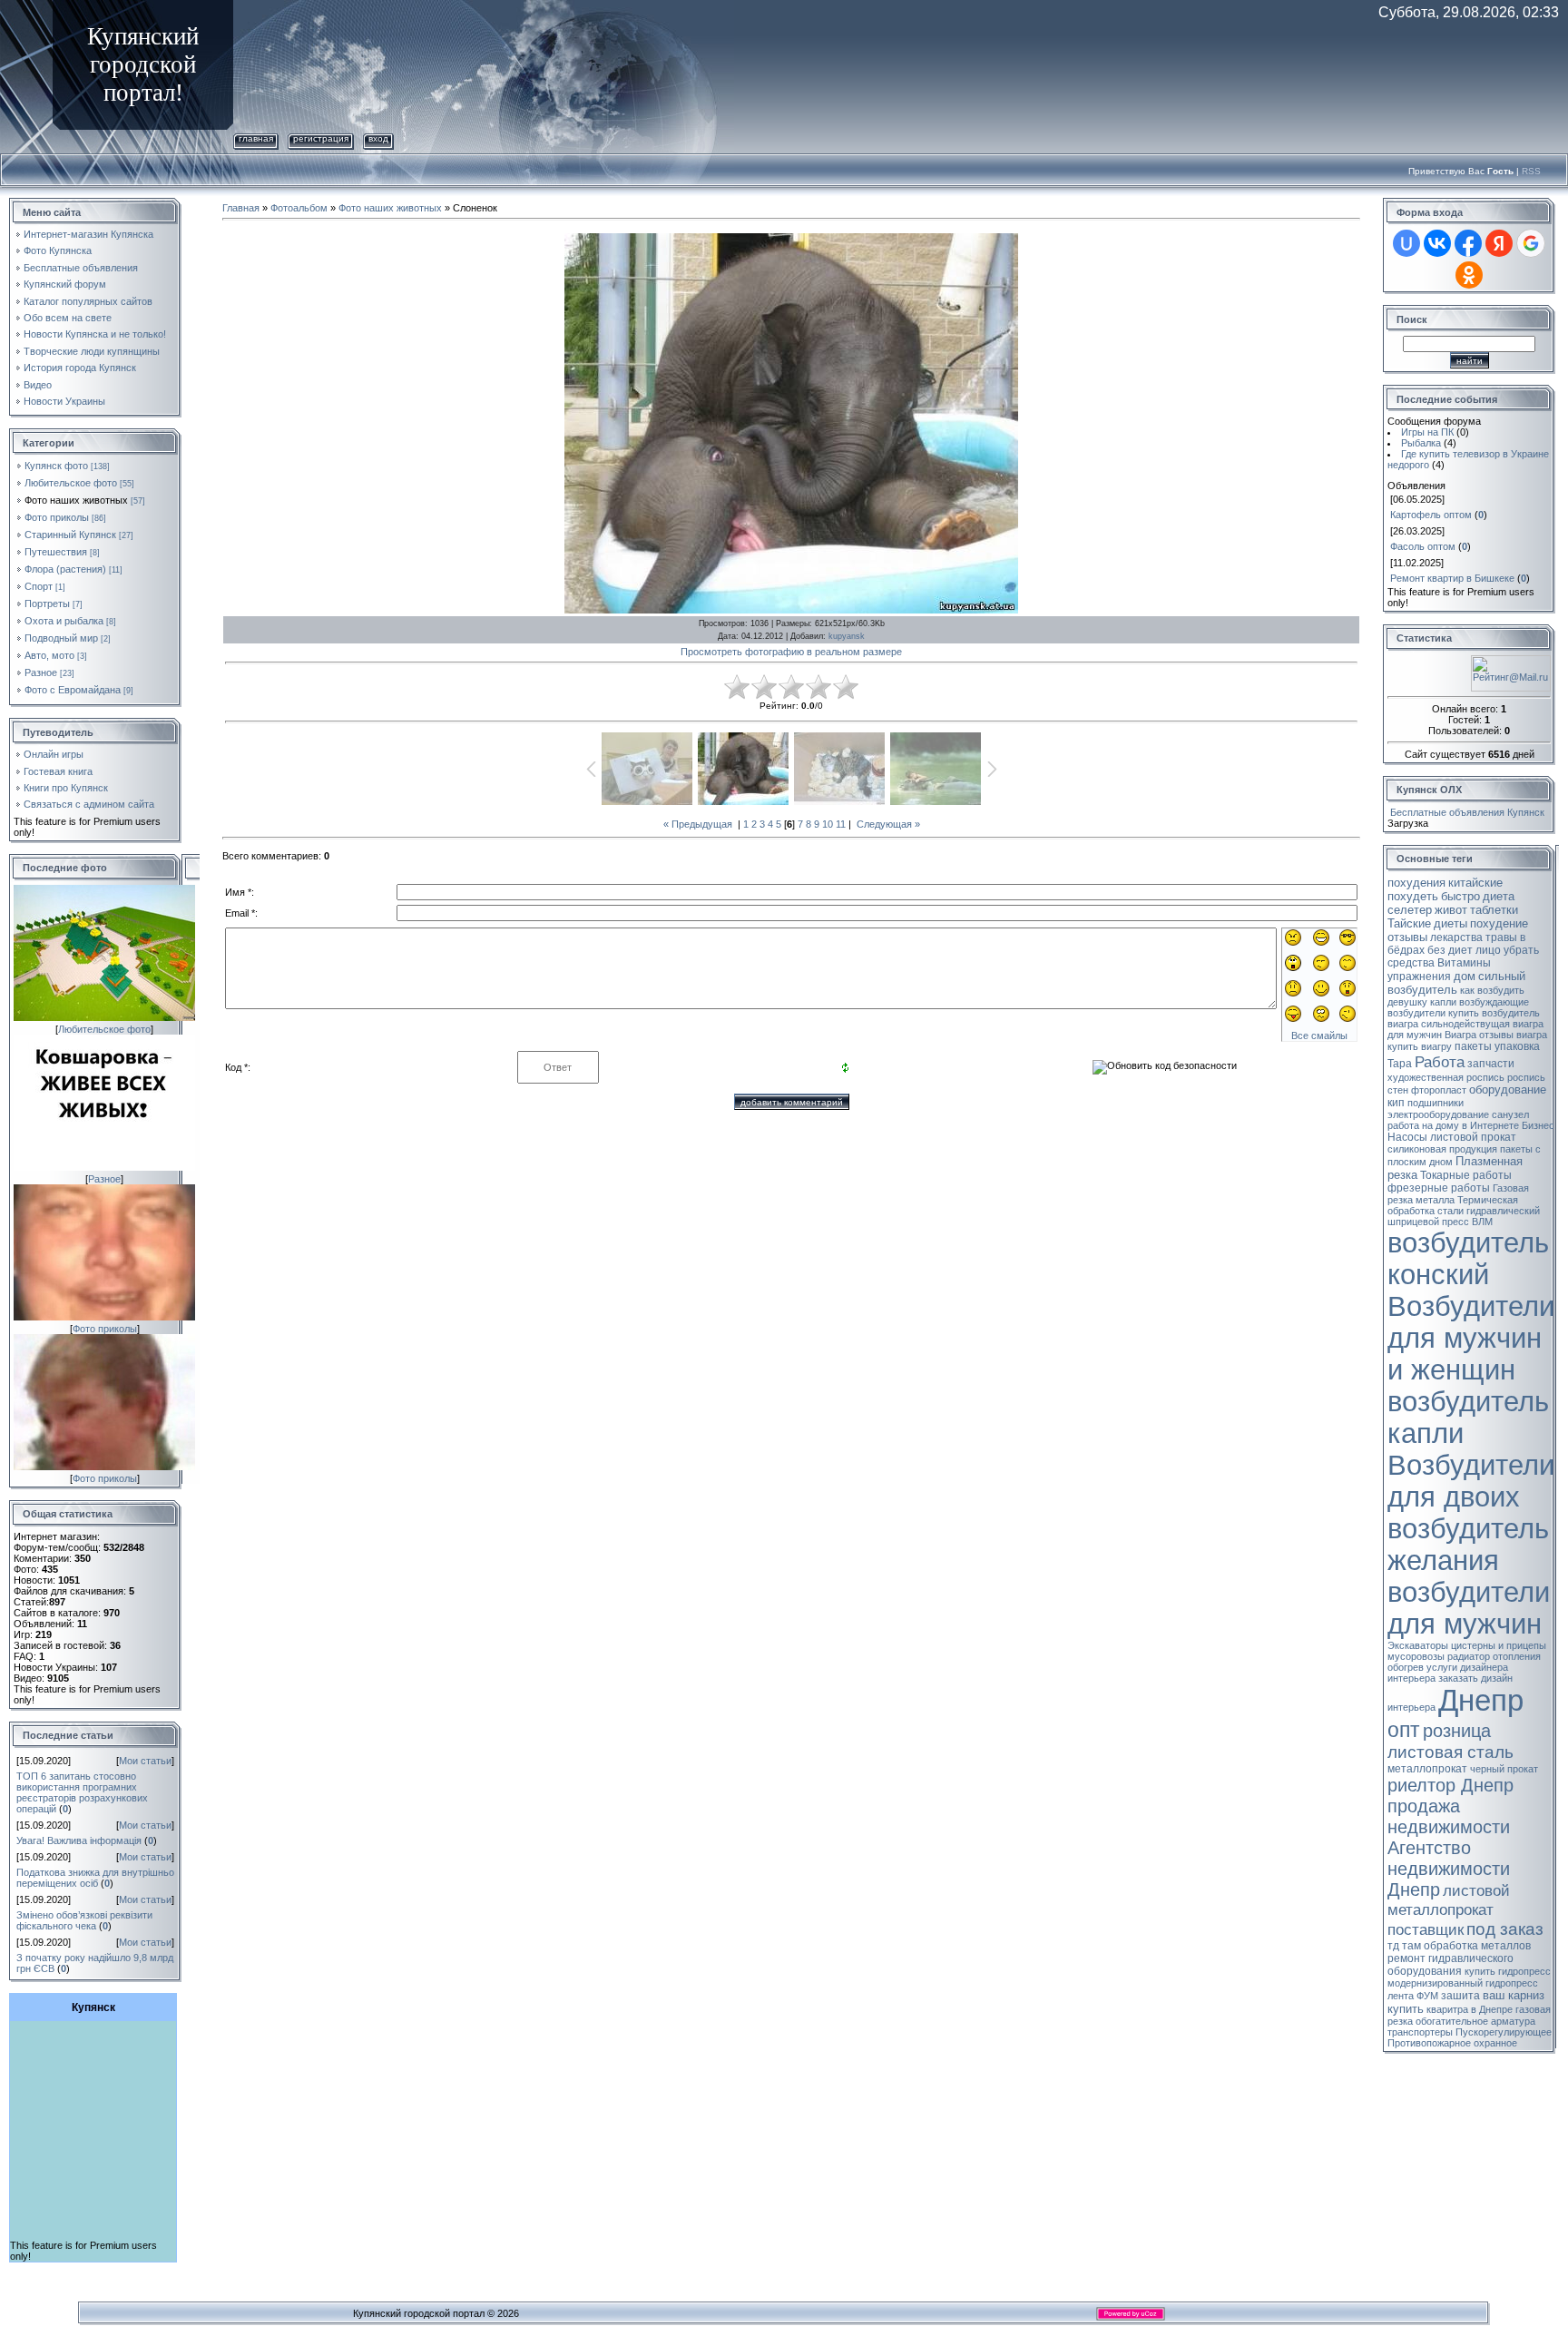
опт (1404, 1730)
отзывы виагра (1513, 1035)
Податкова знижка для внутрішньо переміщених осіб (95, 1878)
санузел (1510, 1114)
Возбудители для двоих (1471, 1481)
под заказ (1505, 1929)
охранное (1495, 2043)
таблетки (1494, 910)
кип (1396, 1103)
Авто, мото (49, 655)
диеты (1450, 923)
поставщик (1426, 1929)
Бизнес (1538, 1125)
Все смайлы (1319, 1035)
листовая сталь (1450, 1752)
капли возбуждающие (1480, 1002)
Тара (1400, 1064)
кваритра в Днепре (1470, 2009)
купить (1406, 2009)
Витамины (1464, 963)
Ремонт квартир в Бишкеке (1452, 578)
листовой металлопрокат (1449, 1900)
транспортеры (1420, 2032)
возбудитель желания (1468, 1544)
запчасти (1491, 1064)
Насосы (1407, 1137)
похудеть (1413, 896)
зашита (1460, 1996)
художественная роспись (1446, 1077)
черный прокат (1504, 1769)
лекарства (1456, 937)
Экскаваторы (1418, 1645)
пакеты (1473, 1046)
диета (1499, 896)
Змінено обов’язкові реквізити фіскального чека (84, 1920)
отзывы (1407, 937)
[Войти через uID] (1406, 243)
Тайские (1409, 923)
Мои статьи (145, 1761)
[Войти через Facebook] (1468, 243)
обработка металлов (1477, 1946)
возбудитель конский (1468, 1258)
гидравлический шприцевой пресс (1464, 1216)
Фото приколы (57, 517)
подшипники (1436, 1103)
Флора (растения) (65, 569)
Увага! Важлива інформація (79, 1840)
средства (1411, 963)
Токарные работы (1466, 1175)
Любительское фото (71, 483)
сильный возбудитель (1456, 983)
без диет (1450, 950)
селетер (1410, 910)
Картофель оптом (1431, 515)
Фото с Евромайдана (73, 690)
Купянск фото (56, 466)
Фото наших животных (76, 500)
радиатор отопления (1494, 1656)
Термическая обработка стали (1453, 1205)
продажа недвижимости (1449, 1816)
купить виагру (1420, 1046)
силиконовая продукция (1442, 1149)
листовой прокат (1473, 1137)
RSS (1531, 171)
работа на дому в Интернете (1453, 1125)
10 (828, 824)
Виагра (1460, 1035)
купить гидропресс (1508, 1971)
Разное (41, 672)
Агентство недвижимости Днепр (1449, 1869)
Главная (256, 138)
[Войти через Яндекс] (1499, 243)
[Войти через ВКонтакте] (1437, 243)
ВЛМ (1482, 1222)
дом (1465, 976)
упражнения (1419, 977)
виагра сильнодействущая (1449, 1024)
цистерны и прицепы (1499, 1645)
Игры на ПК (1427, 432)
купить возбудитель (1494, 1013)
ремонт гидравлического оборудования (1450, 1965)
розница (1457, 1731)
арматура (1513, 2021)
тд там (1404, 1946)
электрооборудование (1438, 1114)
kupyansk (847, 636)
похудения (1416, 883)
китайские (1475, 883)
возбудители (1416, 1013)
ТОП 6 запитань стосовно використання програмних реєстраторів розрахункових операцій (82, 1792)
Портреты (47, 604)
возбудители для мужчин (1469, 1608)
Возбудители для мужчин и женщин (1471, 1338)
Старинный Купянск (70, 535)
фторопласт (1439, 1090)
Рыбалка (1421, 443)
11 (841, 824)
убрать (1521, 950)
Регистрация (321, 138)
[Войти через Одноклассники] (1469, 275)
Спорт (39, 586)
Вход (378, 138)
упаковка (1517, 1046)
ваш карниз (1514, 1995)
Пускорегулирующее (1504, 2032)
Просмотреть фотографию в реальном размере (791, 652)
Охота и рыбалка (64, 621)
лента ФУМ (1413, 1996)
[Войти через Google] (1531, 243)
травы (1501, 937)
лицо (1488, 950)
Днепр (1481, 1700)
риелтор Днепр (1450, 1785)
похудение (1499, 923)
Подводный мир (61, 638)
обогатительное (1452, 2021)
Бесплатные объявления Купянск (1467, 812)
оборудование (1508, 1089)
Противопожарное (1429, 2043)
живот (1451, 910)
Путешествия (56, 552)
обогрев (1406, 1667)
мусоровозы (1416, 1656)
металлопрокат (1427, 1769)
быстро (1460, 896)
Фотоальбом (299, 208)
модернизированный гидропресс (1463, 1983)
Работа (1440, 1062)
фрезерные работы (1439, 1188)
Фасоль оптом (1423, 546)
